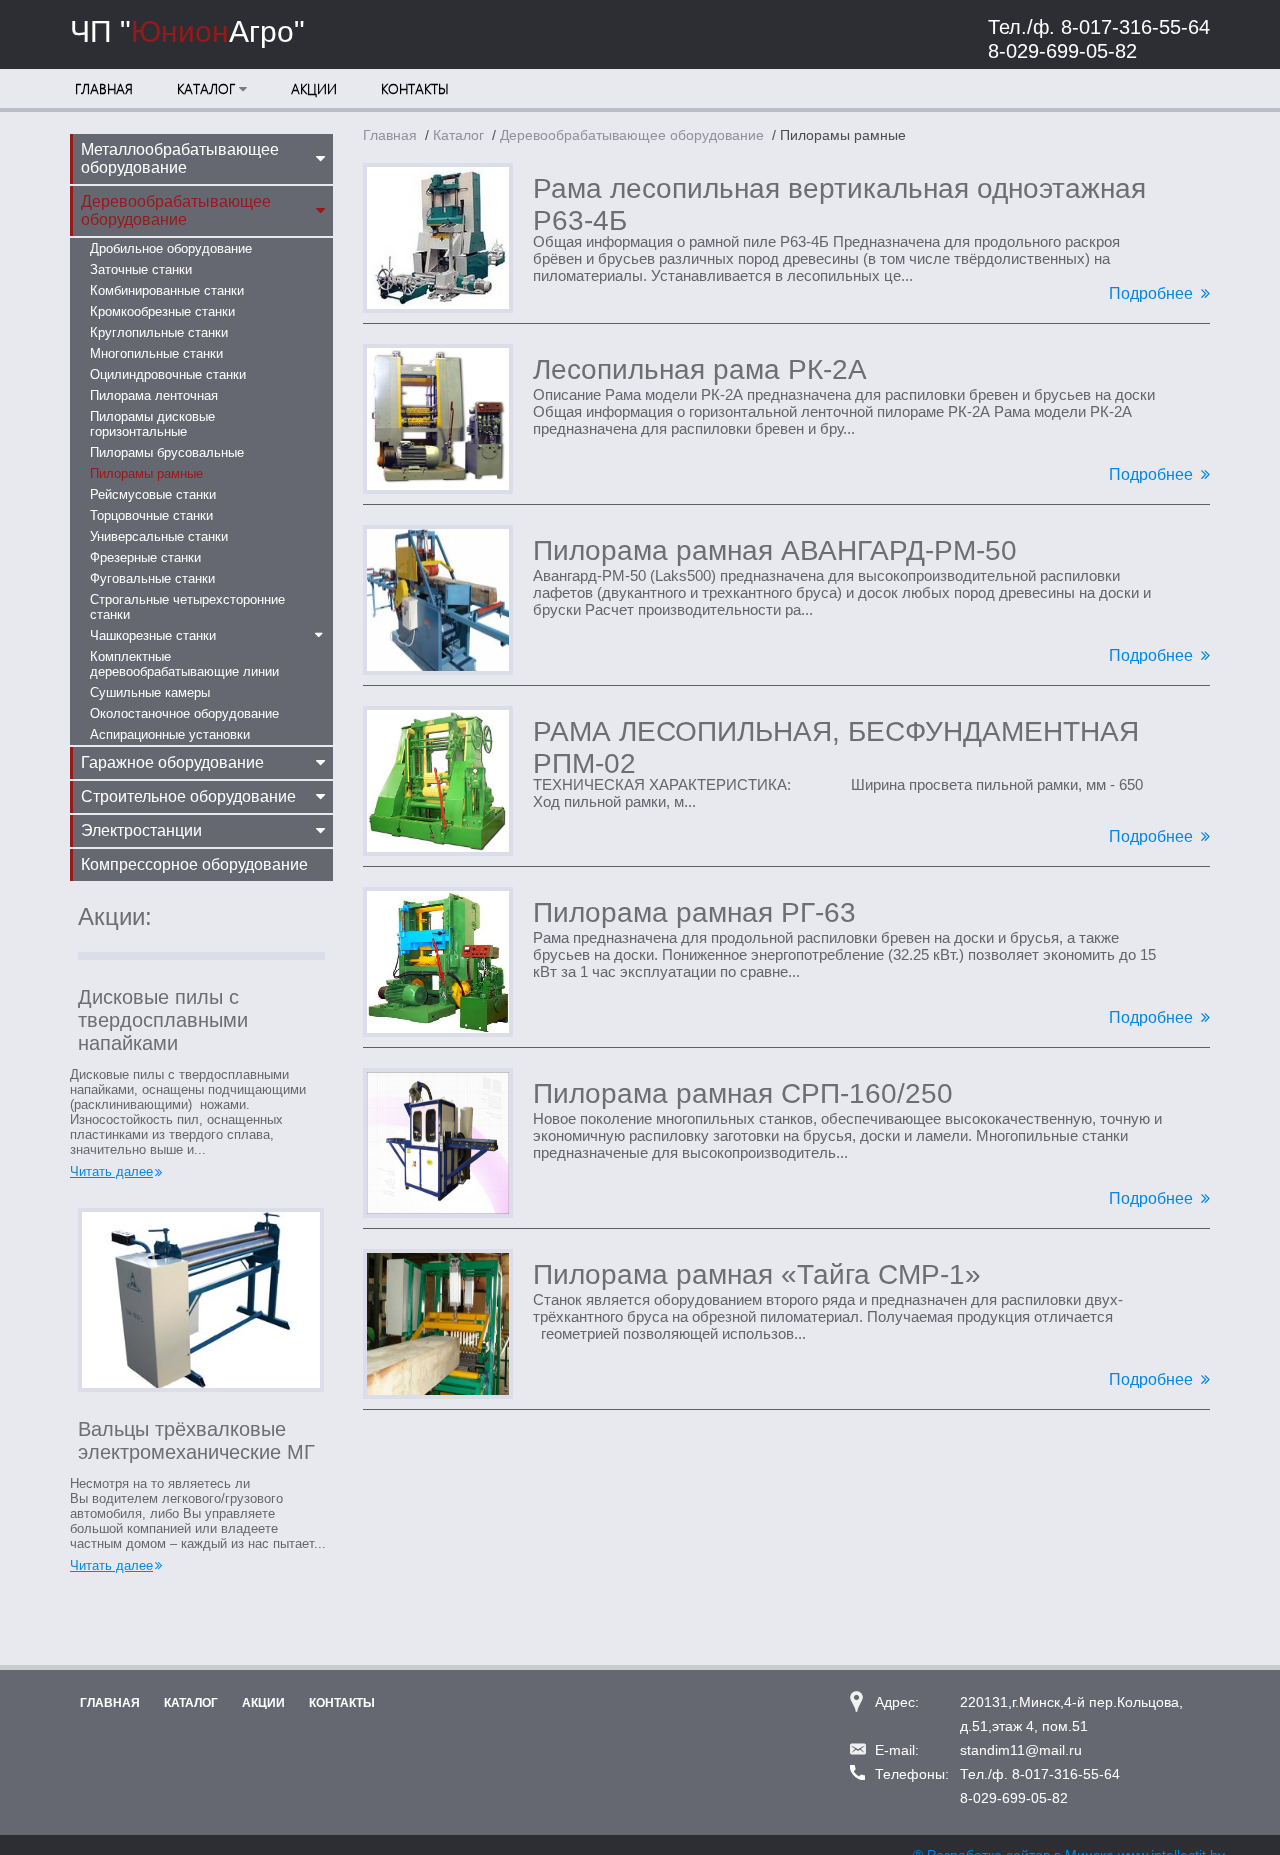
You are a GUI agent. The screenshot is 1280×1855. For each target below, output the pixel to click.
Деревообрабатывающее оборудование (632, 135)
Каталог (206, 88)
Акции (314, 88)
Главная (104, 88)
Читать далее (111, 1171)
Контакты (415, 88)
